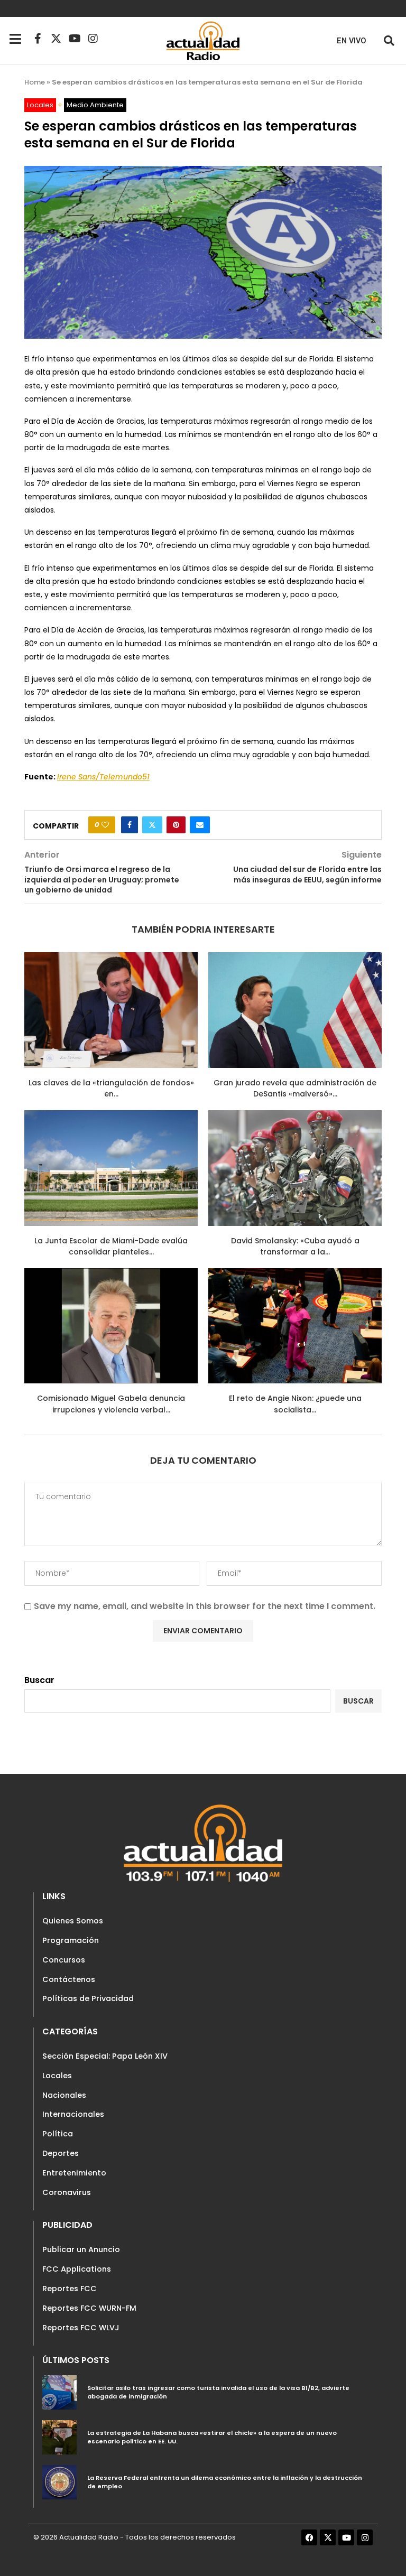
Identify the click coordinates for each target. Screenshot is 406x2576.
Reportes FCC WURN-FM (89, 2308)
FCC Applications (77, 2269)
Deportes (61, 2153)
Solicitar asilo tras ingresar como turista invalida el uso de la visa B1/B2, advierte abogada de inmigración (218, 2392)
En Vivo (352, 41)
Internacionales (73, 2114)
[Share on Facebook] (130, 825)
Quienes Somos (73, 1921)
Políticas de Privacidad (88, 1998)
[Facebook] (309, 2537)
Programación (71, 1940)
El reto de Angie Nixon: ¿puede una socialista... (295, 1404)
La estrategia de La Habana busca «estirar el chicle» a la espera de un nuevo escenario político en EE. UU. (212, 2437)
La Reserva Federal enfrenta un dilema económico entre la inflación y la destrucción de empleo (225, 2482)
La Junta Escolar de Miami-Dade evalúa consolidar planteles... (111, 1247)
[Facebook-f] (38, 39)
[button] (389, 40)
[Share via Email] (200, 825)
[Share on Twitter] (152, 825)
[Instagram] (93, 39)
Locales (57, 2076)
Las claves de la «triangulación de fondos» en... (111, 1089)
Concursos (64, 1960)
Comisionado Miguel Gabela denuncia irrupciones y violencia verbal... (111, 1404)
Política (58, 2134)
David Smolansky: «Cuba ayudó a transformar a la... (295, 1247)
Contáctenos (69, 1979)
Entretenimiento (74, 2173)
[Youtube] (75, 39)
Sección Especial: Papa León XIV (105, 2056)
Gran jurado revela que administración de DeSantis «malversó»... (295, 1089)
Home (35, 82)
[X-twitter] (56, 39)
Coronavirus (67, 2192)
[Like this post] (105, 825)
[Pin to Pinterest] (176, 825)
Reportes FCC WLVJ (81, 2328)
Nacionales (64, 2095)
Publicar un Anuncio (81, 2249)
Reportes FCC (70, 2289)
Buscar (39, 1680)
